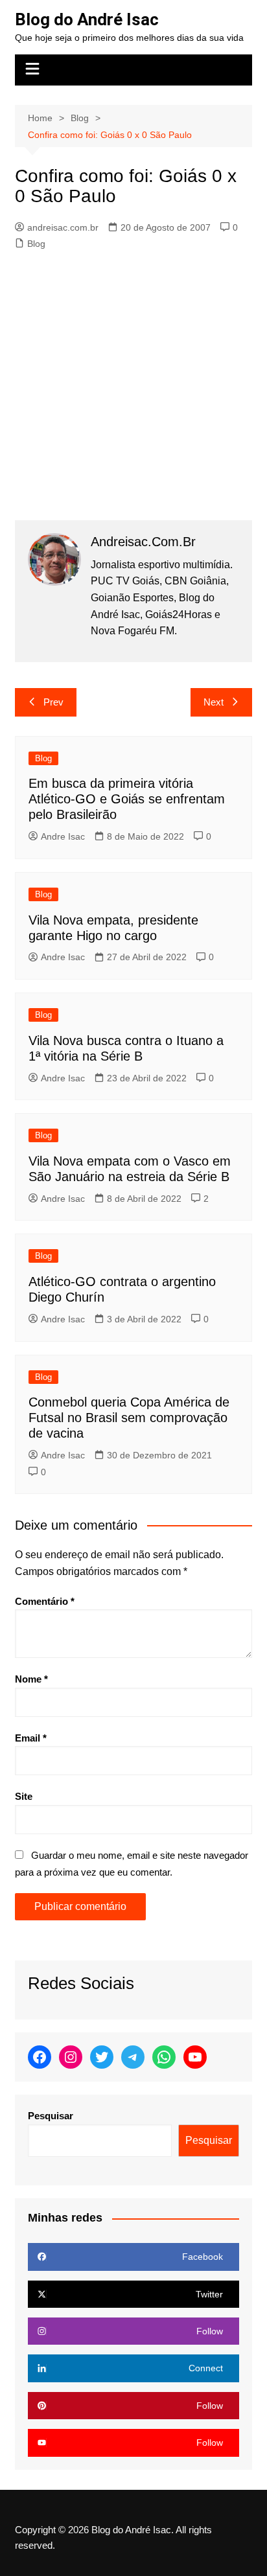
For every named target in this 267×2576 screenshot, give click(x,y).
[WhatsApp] (164, 2057)
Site (24, 1796)
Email (31, 1738)
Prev (53, 702)
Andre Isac (63, 836)
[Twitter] (102, 2057)
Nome (31, 1679)
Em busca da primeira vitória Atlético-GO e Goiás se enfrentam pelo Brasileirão (127, 799)
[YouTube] (195, 2057)
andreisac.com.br (63, 227)
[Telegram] (133, 2057)
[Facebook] (40, 2057)
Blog (36, 244)
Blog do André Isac (87, 19)
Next (214, 702)
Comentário (45, 1601)
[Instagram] (71, 2057)
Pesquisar (51, 2116)
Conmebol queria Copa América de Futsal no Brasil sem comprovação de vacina (129, 1418)
